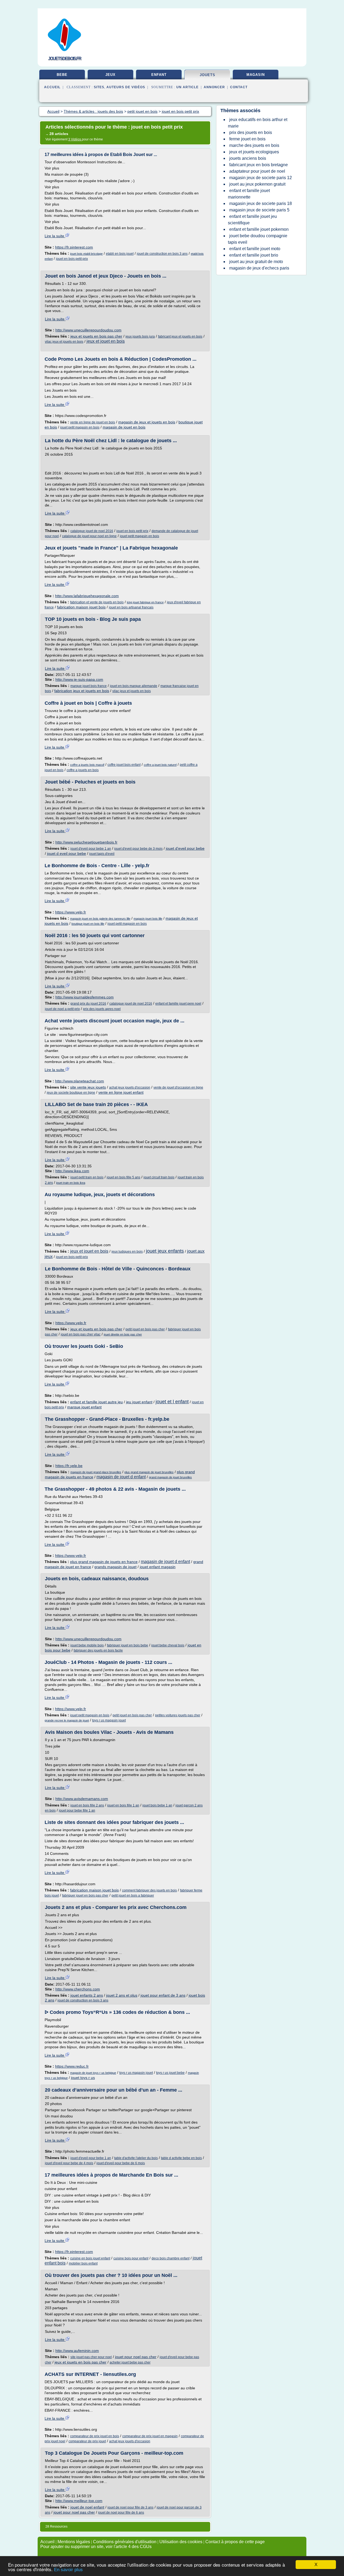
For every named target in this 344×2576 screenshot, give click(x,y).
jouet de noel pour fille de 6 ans (121, 2513)
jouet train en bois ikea (71, 1183)
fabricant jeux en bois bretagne (259, 165)
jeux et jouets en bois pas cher (96, 336)
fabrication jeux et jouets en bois (82, 691)
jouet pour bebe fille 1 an (77, 1810)
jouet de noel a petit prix (62, 1009)
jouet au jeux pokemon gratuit (257, 184)
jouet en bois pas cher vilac (81, 1334)
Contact (239, 87)
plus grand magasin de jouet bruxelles (149, 1472)
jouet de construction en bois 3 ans (162, 254)
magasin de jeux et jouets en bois (147, 422)
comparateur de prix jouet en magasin (150, 2436)
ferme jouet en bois (247, 139)
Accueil (52, 87)
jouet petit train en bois (87, 1177)
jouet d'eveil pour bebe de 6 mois (121, 2163)
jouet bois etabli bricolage (86, 254)
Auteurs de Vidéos (126, 87)
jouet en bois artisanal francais (131, 607)
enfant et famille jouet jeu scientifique (252, 220)
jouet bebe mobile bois (87, 1645)
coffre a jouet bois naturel (160, 765)
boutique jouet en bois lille (88, 924)
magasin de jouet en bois (124, 427)
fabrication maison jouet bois (81, 607)
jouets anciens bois (248, 158)
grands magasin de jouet (115, 1567)
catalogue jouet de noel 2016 (92, 531)
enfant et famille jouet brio (254, 255)
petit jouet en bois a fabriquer (133, 1895)
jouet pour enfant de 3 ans (163, 1995)
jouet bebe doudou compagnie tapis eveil (258, 239)
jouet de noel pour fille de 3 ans (130, 2507)
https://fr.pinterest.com (74, 247)
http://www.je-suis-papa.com (79, 679)
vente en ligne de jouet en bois (93, 422)
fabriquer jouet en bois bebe (128, 1645)
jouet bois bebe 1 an (157, 1805)
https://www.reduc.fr (72, 2066)
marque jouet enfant (84, 1407)
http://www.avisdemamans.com (82, 1799)
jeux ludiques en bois (127, 1252)
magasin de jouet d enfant (121, 1477)
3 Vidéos (75, 139)
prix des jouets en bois (251, 132)
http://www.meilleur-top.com (79, 2501)
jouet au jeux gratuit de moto (256, 262)
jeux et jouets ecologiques (254, 152)
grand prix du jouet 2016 (88, 1004)
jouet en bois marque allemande (134, 686)
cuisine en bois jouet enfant (90, 2258)
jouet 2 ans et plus (122, 1995)
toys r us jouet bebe (170, 2073)
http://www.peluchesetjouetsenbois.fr (86, 842)
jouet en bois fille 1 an (123, 1805)
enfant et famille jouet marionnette (249, 194)
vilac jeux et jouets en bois (64, 342)
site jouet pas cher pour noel (91, 2357)
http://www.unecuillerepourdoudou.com (88, 330)
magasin (256, 75)
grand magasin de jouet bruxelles (170, 1477)
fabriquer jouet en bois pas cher (85, 1895)
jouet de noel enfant (87, 2507)
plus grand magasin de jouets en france (104, 1562)
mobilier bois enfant (83, 2263)
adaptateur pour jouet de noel (257, 171)
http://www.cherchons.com (78, 1989)
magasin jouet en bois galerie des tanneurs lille (100, 919)
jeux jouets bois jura (140, 336)
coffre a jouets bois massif (87, 765)
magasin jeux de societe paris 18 (261, 203)
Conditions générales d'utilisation (125, 2542)
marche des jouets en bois (254, 145)
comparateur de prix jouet (87, 2441)
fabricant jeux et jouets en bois (180, 336)
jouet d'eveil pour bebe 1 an (91, 849)
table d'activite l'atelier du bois (136, 2158)
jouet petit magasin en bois (80, 427)
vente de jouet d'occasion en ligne (178, 1087)
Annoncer (214, 87)
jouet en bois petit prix (72, 259)
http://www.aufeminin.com (77, 2351)
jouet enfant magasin (158, 1567)
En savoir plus (68, 2570)
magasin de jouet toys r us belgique (93, 2073)
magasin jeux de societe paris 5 (259, 210)
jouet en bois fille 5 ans (123, 1177)
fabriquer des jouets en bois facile (98, 1650)
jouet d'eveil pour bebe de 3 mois (138, 849)
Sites (99, 87)
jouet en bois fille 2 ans (87, 1805)
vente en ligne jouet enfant (121, 1092)
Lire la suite (55, 236)
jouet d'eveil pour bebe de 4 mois (69, 2163)
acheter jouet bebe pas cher (130, 2362)
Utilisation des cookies (181, 2542)
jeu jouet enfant (139, 1402)
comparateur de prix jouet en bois (95, 2436)
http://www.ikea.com (72, 1171)
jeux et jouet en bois (106, 341)
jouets (207, 75)
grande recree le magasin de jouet (67, 1720)
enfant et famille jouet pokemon (259, 229)
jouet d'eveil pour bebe (185, 848)
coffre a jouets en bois (83, 770)
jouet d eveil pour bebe (67, 853)
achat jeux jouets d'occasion (130, 1087)
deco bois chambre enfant (171, 2258)
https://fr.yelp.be (69, 1466)
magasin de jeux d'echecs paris (259, 268)
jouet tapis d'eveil (102, 854)
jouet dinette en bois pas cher (123, 1334)
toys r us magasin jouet (109, 1720)
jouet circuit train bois (159, 1177)
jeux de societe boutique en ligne (71, 1093)
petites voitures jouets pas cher (178, 1715)
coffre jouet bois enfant (124, 765)
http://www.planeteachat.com (80, 1081)
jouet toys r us (83, 2078)
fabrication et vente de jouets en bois (97, 602)
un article (187, 87)
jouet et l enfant (172, 1402)
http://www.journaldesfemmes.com (85, 997)
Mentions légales (74, 2542)
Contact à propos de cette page (235, 2542)
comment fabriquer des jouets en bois (149, 1890)
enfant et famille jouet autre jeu (96, 1402)
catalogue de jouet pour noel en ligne (89, 536)
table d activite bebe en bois (181, 2158)
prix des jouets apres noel (102, 1009)
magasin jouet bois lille (148, 919)
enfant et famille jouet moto (255, 249)
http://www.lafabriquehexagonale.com (87, 596)
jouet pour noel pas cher (136, 2357)
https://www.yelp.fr (71, 912)
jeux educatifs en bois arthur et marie (258, 123)
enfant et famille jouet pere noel (178, 1004)
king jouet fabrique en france (145, 602)
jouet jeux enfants (165, 1251)
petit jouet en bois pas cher (145, 1329)
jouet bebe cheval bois (168, 1645)
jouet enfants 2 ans (87, 1995)
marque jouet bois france (89, 686)
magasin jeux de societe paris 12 (261, 178)
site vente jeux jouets (88, 1087)
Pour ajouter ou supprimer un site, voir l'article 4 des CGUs (96, 2547)
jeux (110, 75)
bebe (62, 75)
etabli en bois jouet (120, 254)
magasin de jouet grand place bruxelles (96, 1472)
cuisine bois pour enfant (131, 2258)
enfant (159, 75)
